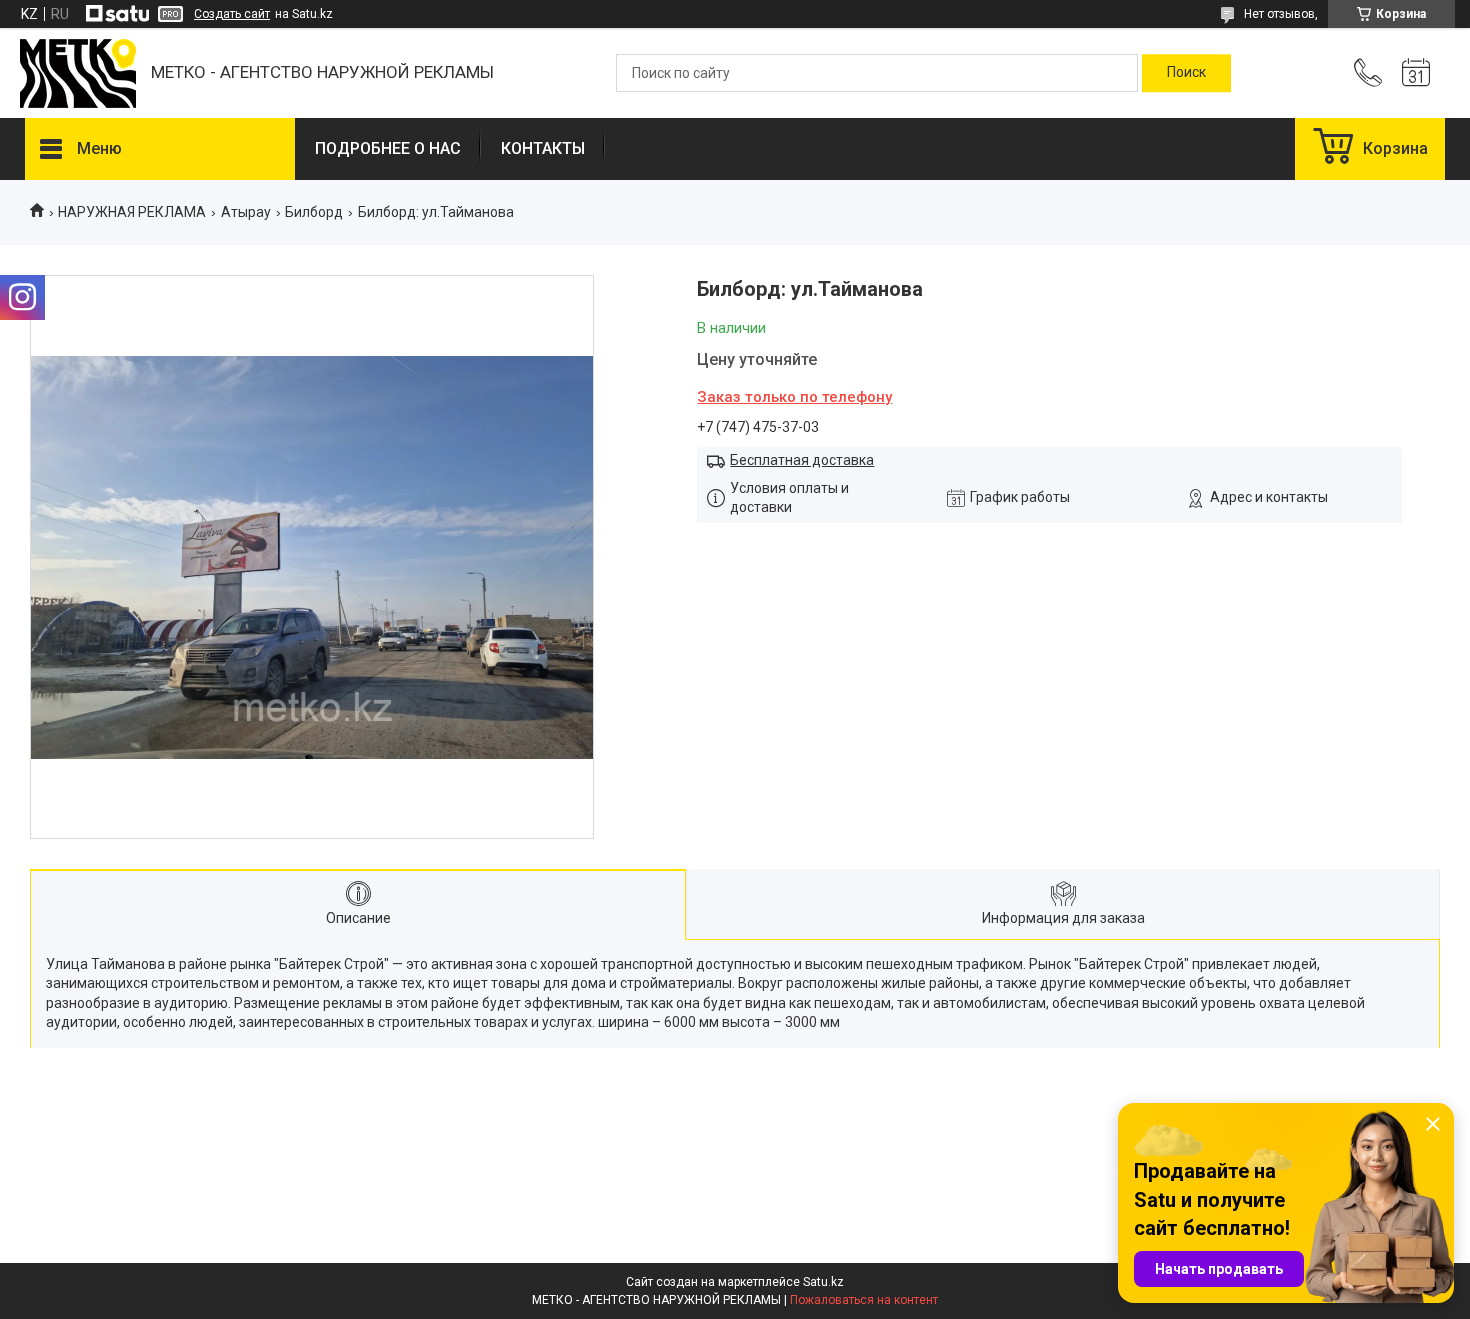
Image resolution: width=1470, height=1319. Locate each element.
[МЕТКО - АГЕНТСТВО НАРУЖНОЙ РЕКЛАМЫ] (78, 73)
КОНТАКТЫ (543, 148)
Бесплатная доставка (802, 460)
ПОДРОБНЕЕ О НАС (388, 148)
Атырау (246, 212)
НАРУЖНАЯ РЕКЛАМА (132, 212)
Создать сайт (232, 14)
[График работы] (1416, 73)
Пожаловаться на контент (864, 1300)
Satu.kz (823, 1282)
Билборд (314, 212)
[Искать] (1186, 73)
